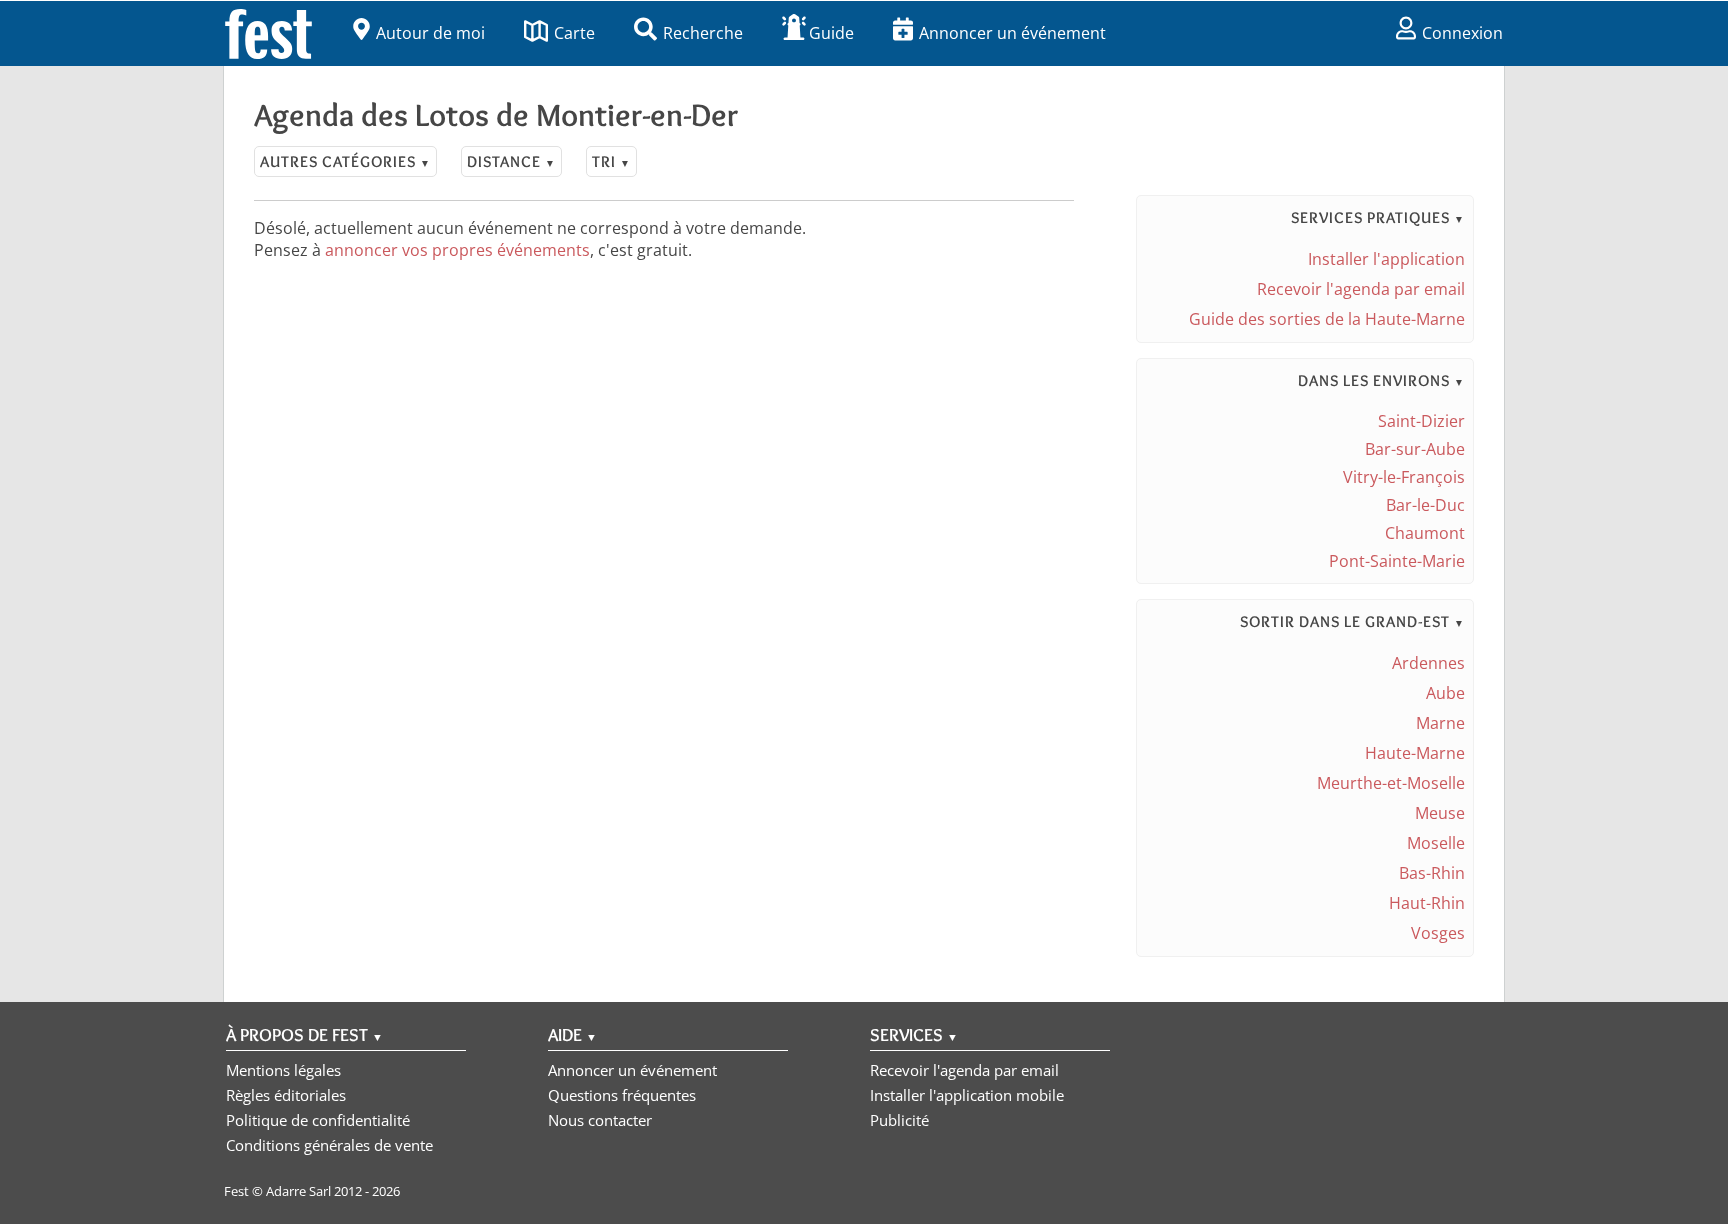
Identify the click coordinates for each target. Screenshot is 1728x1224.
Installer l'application (1386, 259)
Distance (511, 161)
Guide (831, 33)
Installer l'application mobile (967, 1095)
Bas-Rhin (1432, 873)
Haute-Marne (1415, 753)
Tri (611, 161)
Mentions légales (283, 1070)
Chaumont (1425, 533)
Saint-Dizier (1421, 421)
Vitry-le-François (1404, 477)
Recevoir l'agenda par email (1361, 289)
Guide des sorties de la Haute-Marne (1327, 319)
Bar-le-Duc (1425, 505)
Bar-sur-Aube (1415, 449)
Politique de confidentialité (318, 1120)
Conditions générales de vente (329, 1145)
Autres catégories (345, 161)
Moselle (1436, 843)
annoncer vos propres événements (457, 250)
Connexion (1462, 33)
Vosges (1438, 933)
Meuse (1440, 813)
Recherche (703, 33)
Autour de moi (430, 33)
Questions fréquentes (622, 1095)
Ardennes (1428, 663)
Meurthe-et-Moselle (1391, 783)
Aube (1445, 693)
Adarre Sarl (298, 1191)
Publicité (899, 1120)
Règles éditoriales (286, 1095)
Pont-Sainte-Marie (1397, 561)
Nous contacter (600, 1120)
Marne (1440, 723)
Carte (574, 33)
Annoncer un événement (1012, 33)
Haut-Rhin (1427, 903)
